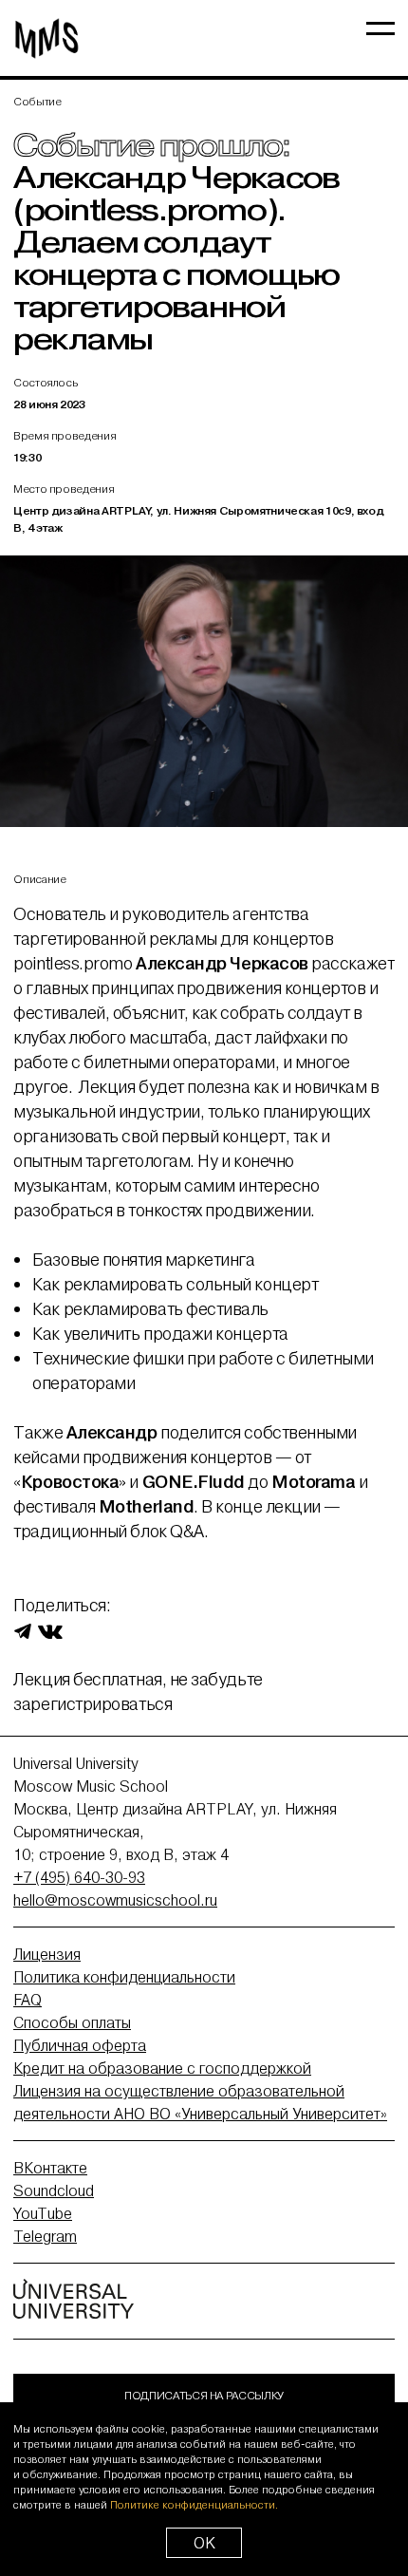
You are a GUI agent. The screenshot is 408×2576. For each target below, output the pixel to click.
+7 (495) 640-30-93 (79, 1877)
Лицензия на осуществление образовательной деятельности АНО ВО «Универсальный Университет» (200, 2102)
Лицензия (47, 1954)
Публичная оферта (80, 2045)
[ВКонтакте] (50, 1630)
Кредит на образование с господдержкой (162, 2068)
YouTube (43, 2213)
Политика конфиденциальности (124, 1977)
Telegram (45, 2236)
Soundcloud (54, 2191)
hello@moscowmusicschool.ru (115, 1900)
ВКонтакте (50, 2168)
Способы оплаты (72, 2022)
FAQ (28, 2000)
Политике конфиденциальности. (194, 2505)
